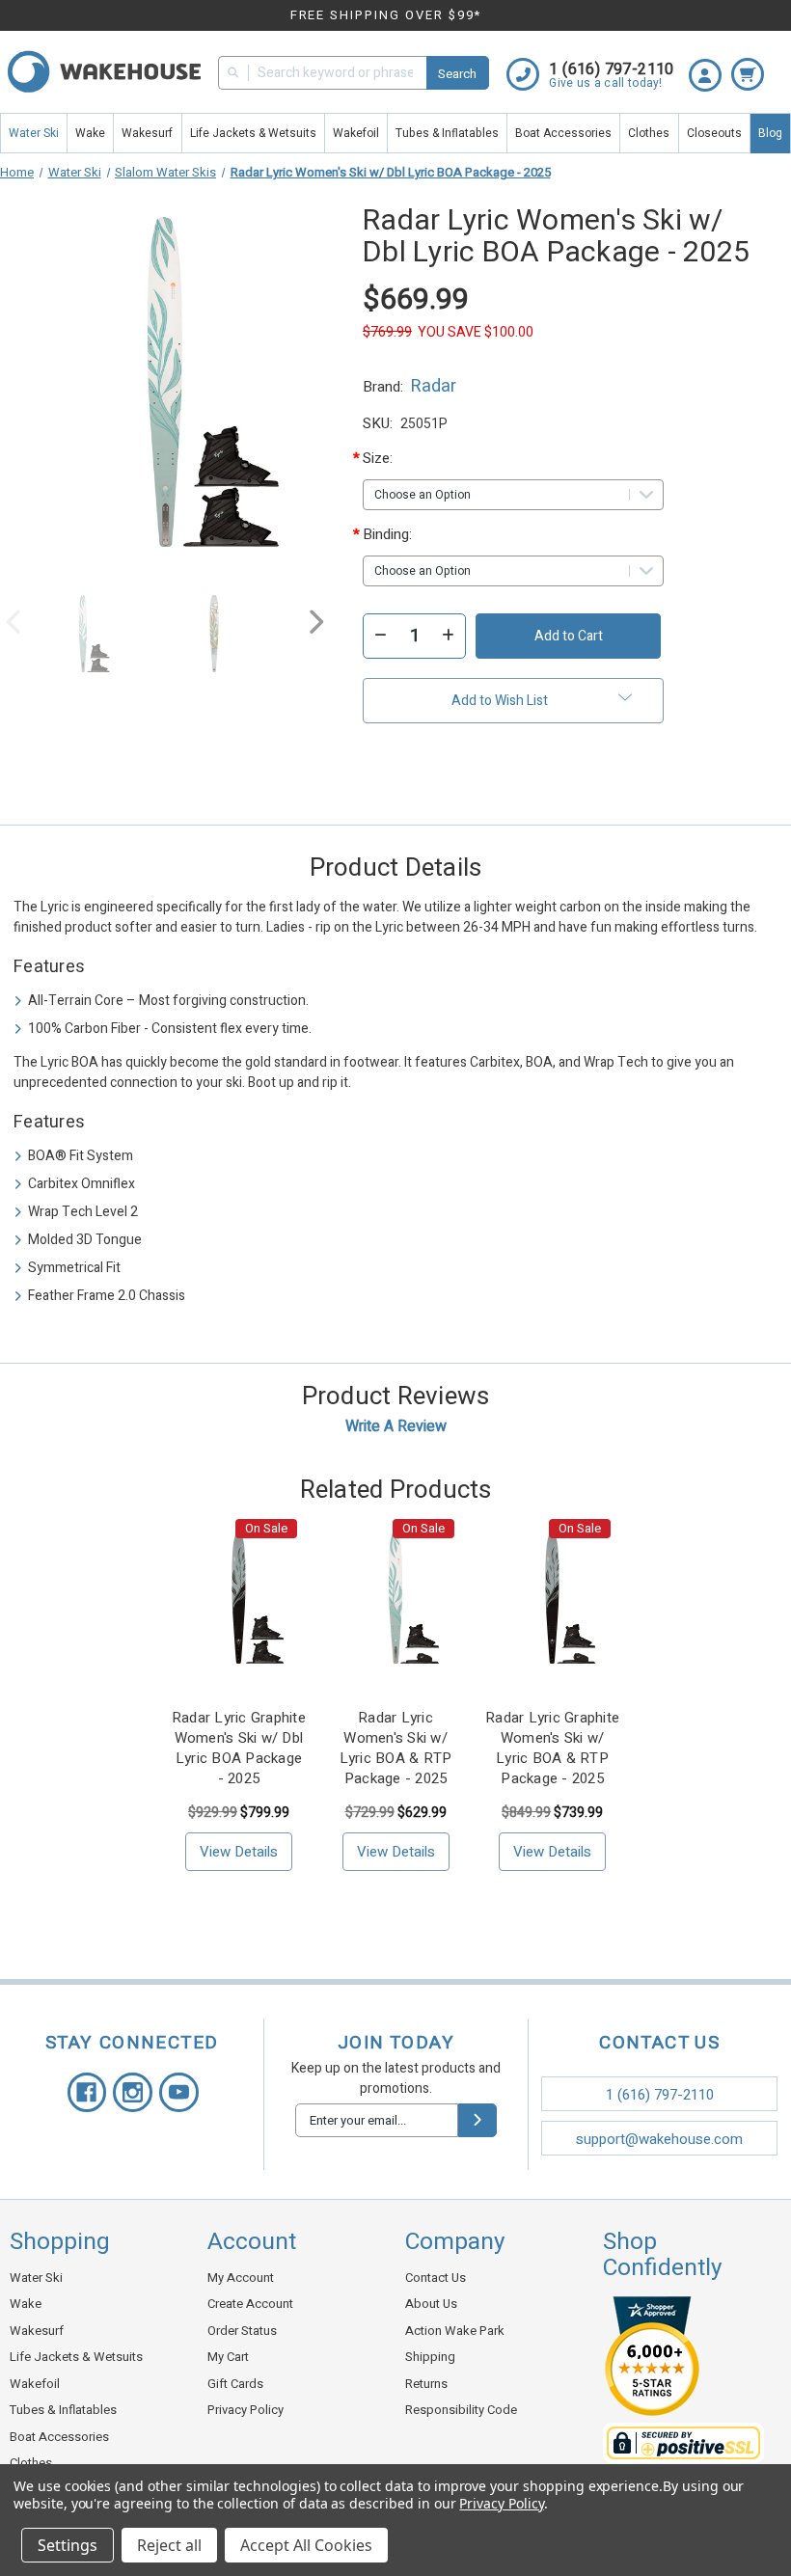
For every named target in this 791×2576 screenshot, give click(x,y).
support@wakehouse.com (659, 2139)
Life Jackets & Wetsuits (253, 133)
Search (457, 74)
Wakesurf (147, 133)
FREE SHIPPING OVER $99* (386, 15)
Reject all (169, 2545)
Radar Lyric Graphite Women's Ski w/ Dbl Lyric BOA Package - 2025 (239, 1749)
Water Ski (34, 133)
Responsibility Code (461, 2410)
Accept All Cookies (306, 2545)
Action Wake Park (455, 2331)
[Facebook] (87, 2092)
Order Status (242, 2331)
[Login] (710, 66)
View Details (239, 1852)
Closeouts (714, 133)
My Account (241, 2278)
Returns (426, 2384)
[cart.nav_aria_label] (752, 65)
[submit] (477, 2120)
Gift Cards (235, 2384)
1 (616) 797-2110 (660, 2095)
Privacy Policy (245, 2410)
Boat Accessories (563, 133)
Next (315, 627)
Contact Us (436, 2278)
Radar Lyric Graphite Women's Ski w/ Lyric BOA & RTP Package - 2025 (552, 1749)
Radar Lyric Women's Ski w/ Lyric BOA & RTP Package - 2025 (396, 1749)
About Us (431, 2304)
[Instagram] (133, 2092)
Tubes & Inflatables (447, 133)
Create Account (250, 2304)
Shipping (430, 2357)
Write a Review (396, 1426)
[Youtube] (179, 2092)
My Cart (228, 2357)
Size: (395, 458)
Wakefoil (356, 133)
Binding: (395, 534)
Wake (90, 133)
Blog (770, 133)
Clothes (649, 133)
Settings (68, 2545)
